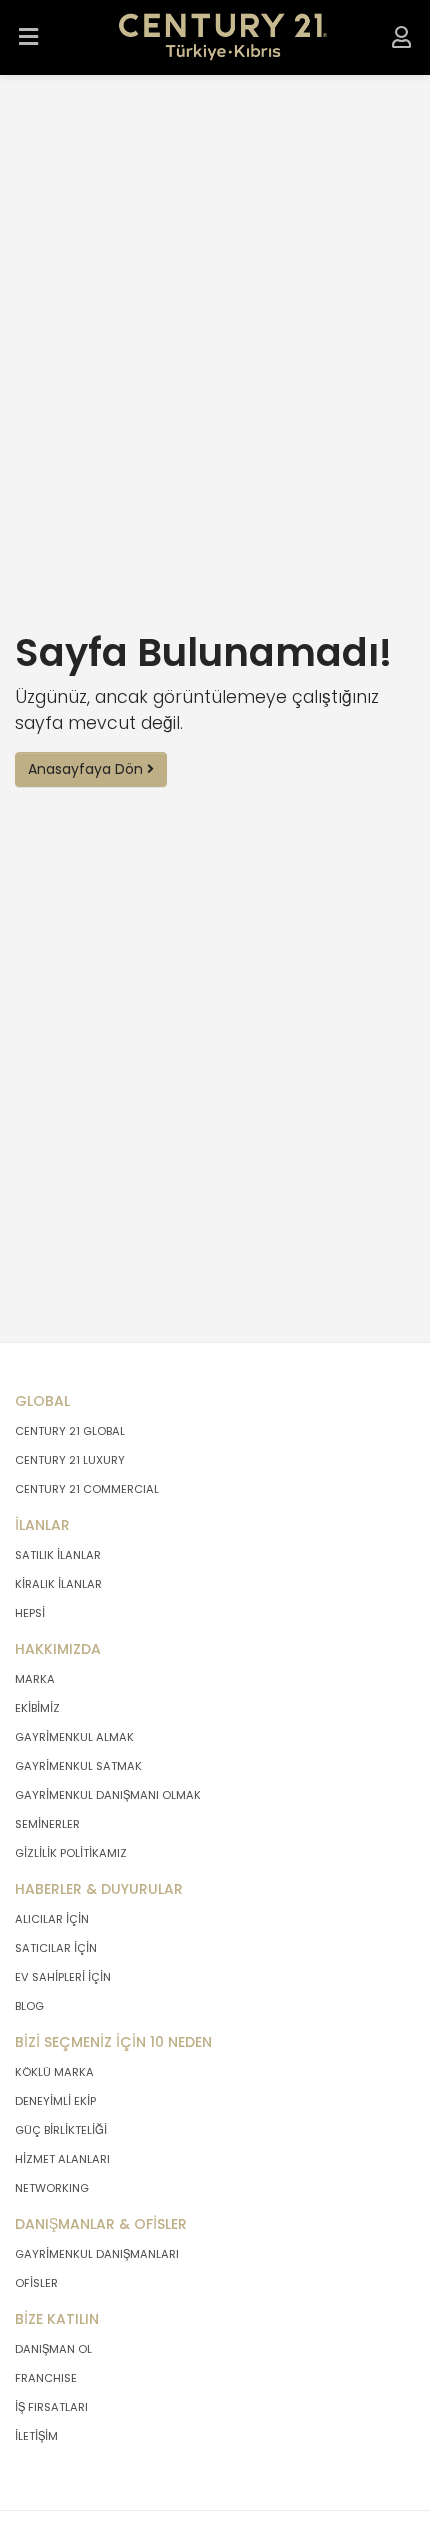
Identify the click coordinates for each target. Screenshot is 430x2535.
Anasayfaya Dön (87, 769)
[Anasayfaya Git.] (223, 37)
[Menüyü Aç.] (29, 37)
